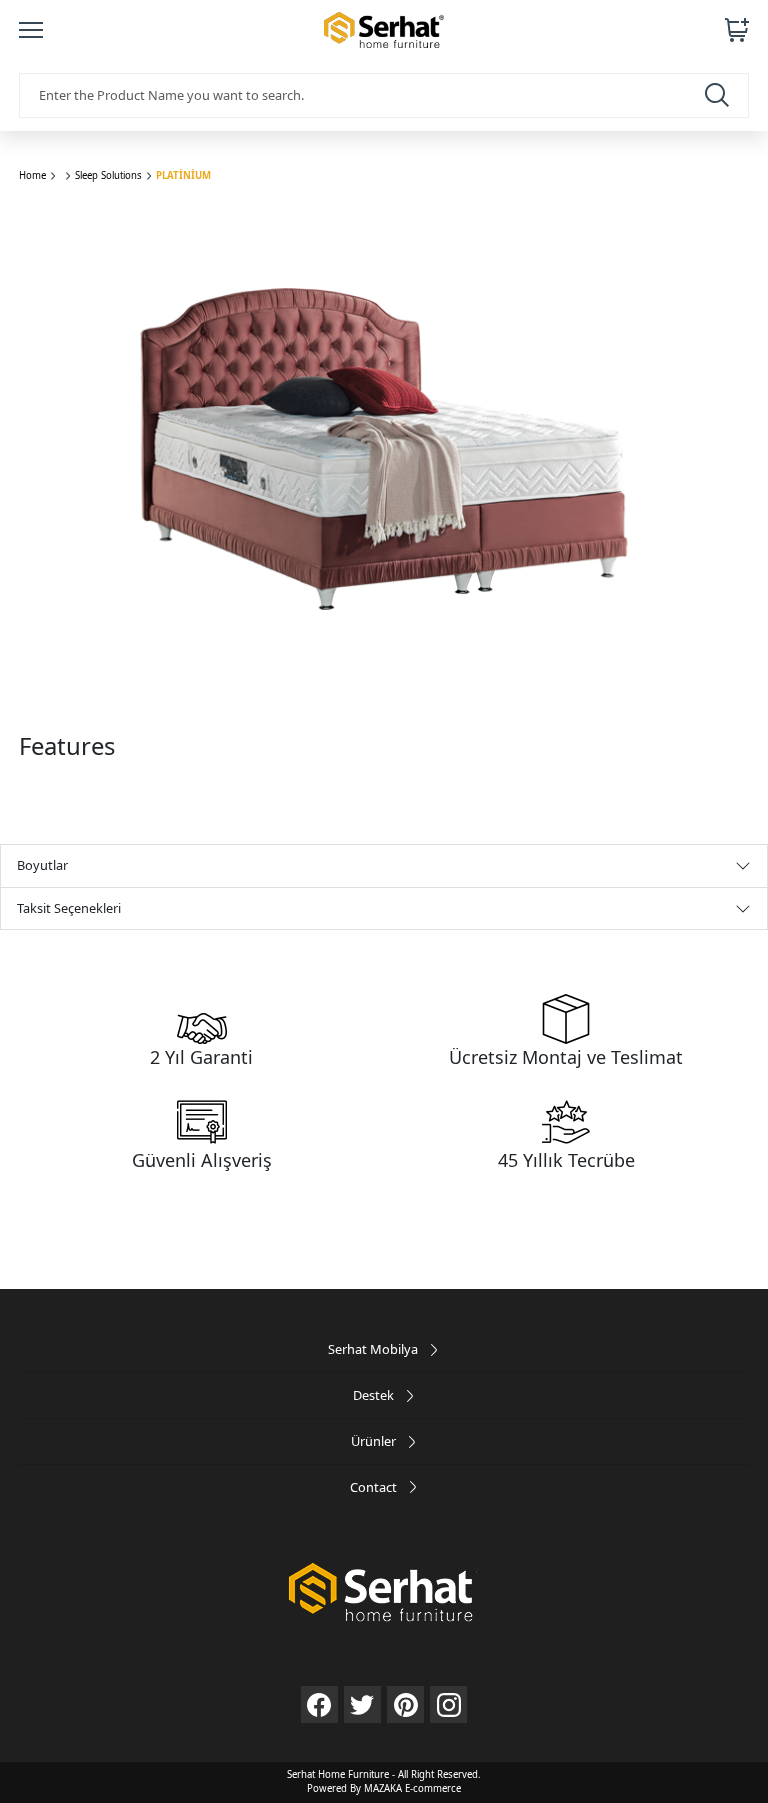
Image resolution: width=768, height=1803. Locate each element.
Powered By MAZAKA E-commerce (384, 1788)
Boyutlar (42, 865)
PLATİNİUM (183, 175)
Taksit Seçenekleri (69, 908)
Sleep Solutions (108, 175)
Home (32, 175)
